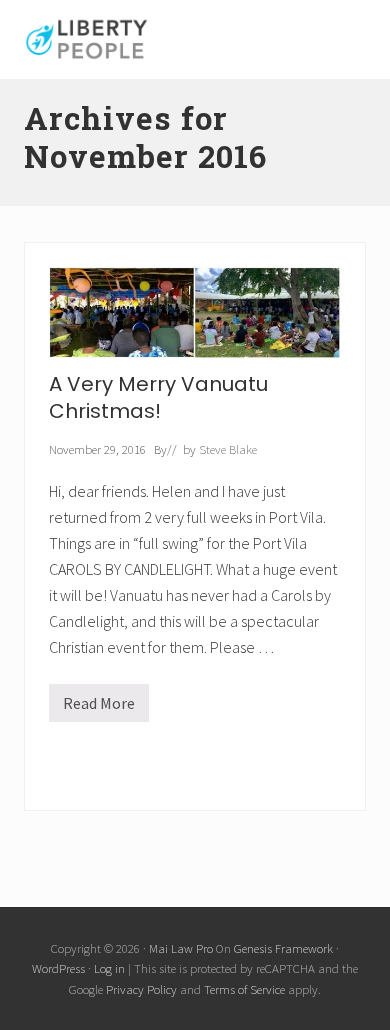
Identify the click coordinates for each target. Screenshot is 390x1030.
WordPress (58, 968)
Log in (109, 968)
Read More (106, 707)
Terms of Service (244, 989)
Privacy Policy (141, 989)
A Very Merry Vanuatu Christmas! (158, 397)
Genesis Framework (283, 948)
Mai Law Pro (181, 948)
